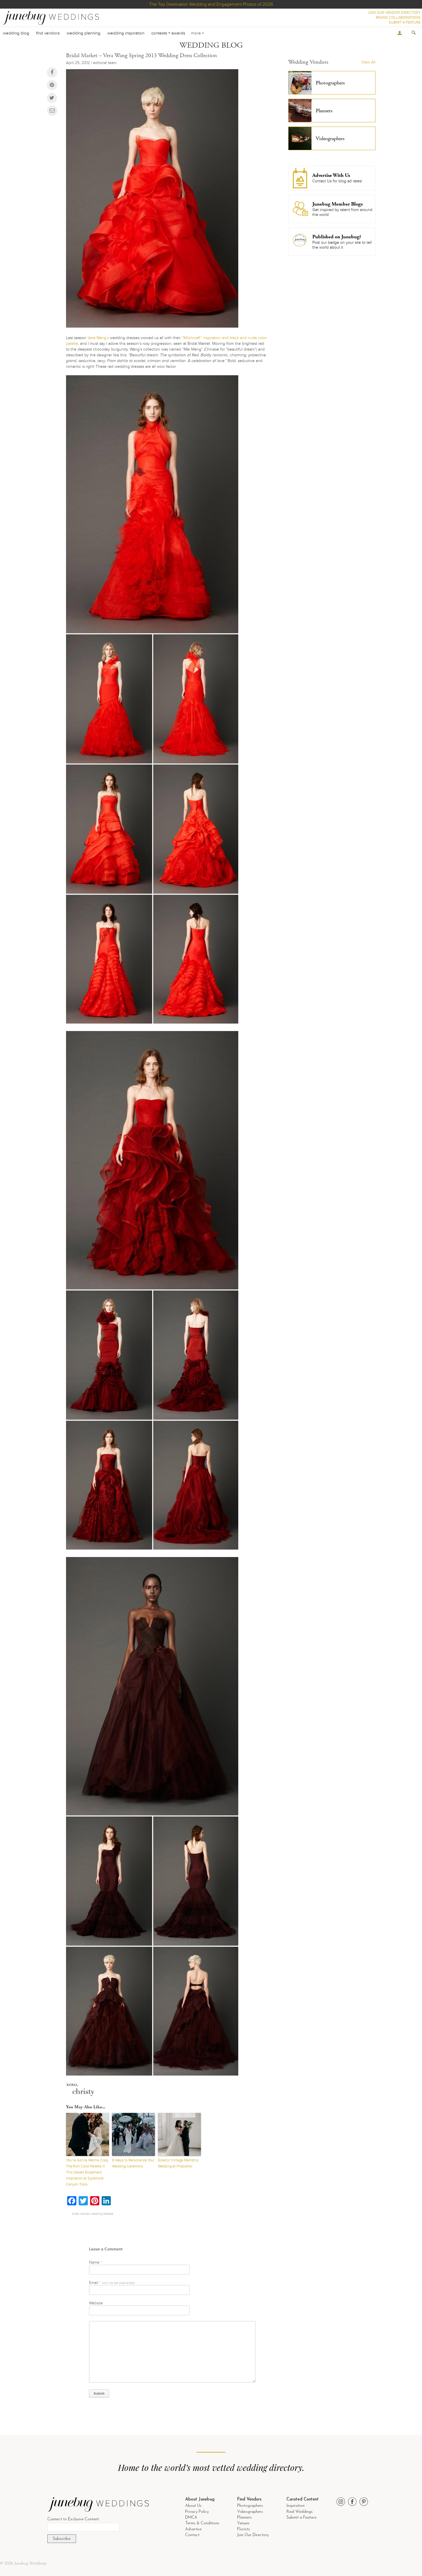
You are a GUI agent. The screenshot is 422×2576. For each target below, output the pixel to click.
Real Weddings (300, 2512)
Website (96, 2303)
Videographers (250, 2512)
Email (112, 2283)
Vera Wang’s (98, 338)
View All (368, 62)
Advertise (193, 2529)
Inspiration (296, 2506)
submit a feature (405, 22)
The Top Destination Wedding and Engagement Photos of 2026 (211, 4)
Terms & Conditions (202, 2523)
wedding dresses (102, 2214)
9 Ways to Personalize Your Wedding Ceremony (133, 2163)
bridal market (81, 2214)
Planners (244, 2518)
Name (95, 2262)
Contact (192, 2535)
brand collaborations (398, 18)
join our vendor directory (394, 13)
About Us (193, 2506)
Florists (243, 2529)
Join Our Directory (253, 2535)
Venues (243, 2523)
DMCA (191, 2518)
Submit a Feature (301, 2518)
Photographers (250, 2506)
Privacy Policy (197, 2512)
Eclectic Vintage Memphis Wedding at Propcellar (178, 2163)
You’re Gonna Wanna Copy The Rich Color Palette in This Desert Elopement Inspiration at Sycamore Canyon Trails (87, 2172)
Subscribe (62, 2539)
